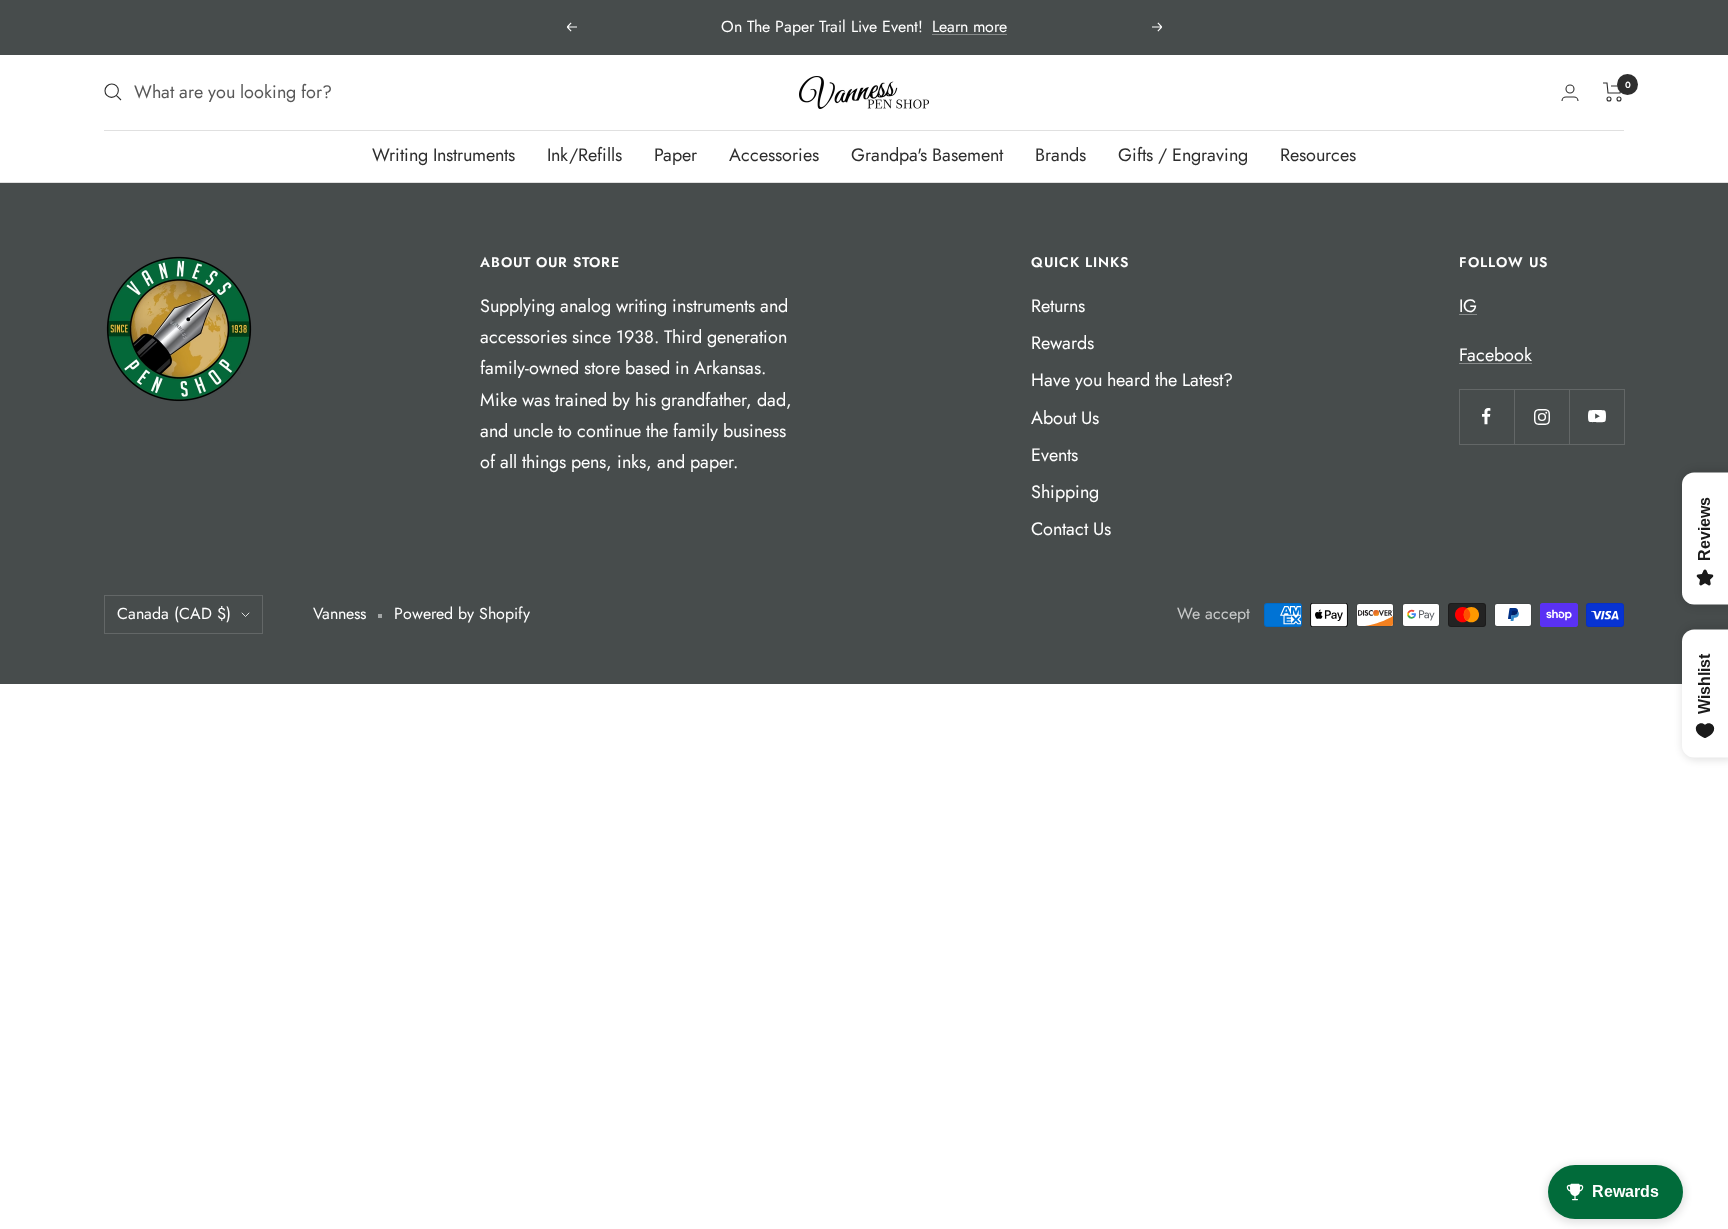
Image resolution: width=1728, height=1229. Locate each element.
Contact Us (1071, 529)
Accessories (774, 155)
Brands (1060, 155)
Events (1054, 455)
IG (1468, 306)
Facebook (1495, 355)
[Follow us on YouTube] (1596, 416)
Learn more (969, 26)
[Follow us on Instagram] (1541, 416)
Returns (1058, 306)
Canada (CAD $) (174, 613)
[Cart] (1613, 92)
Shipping (1065, 492)
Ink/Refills (584, 155)
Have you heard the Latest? (1132, 380)
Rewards (1062, 343)
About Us (1065, 418)
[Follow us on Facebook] (1486, 416)
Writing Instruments (443, 155)
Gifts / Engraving (1183, 155)
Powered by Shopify (462, 613)
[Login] (1570, 92)
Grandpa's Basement (927, 155)
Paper (675, 155)
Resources (1318, 155)
